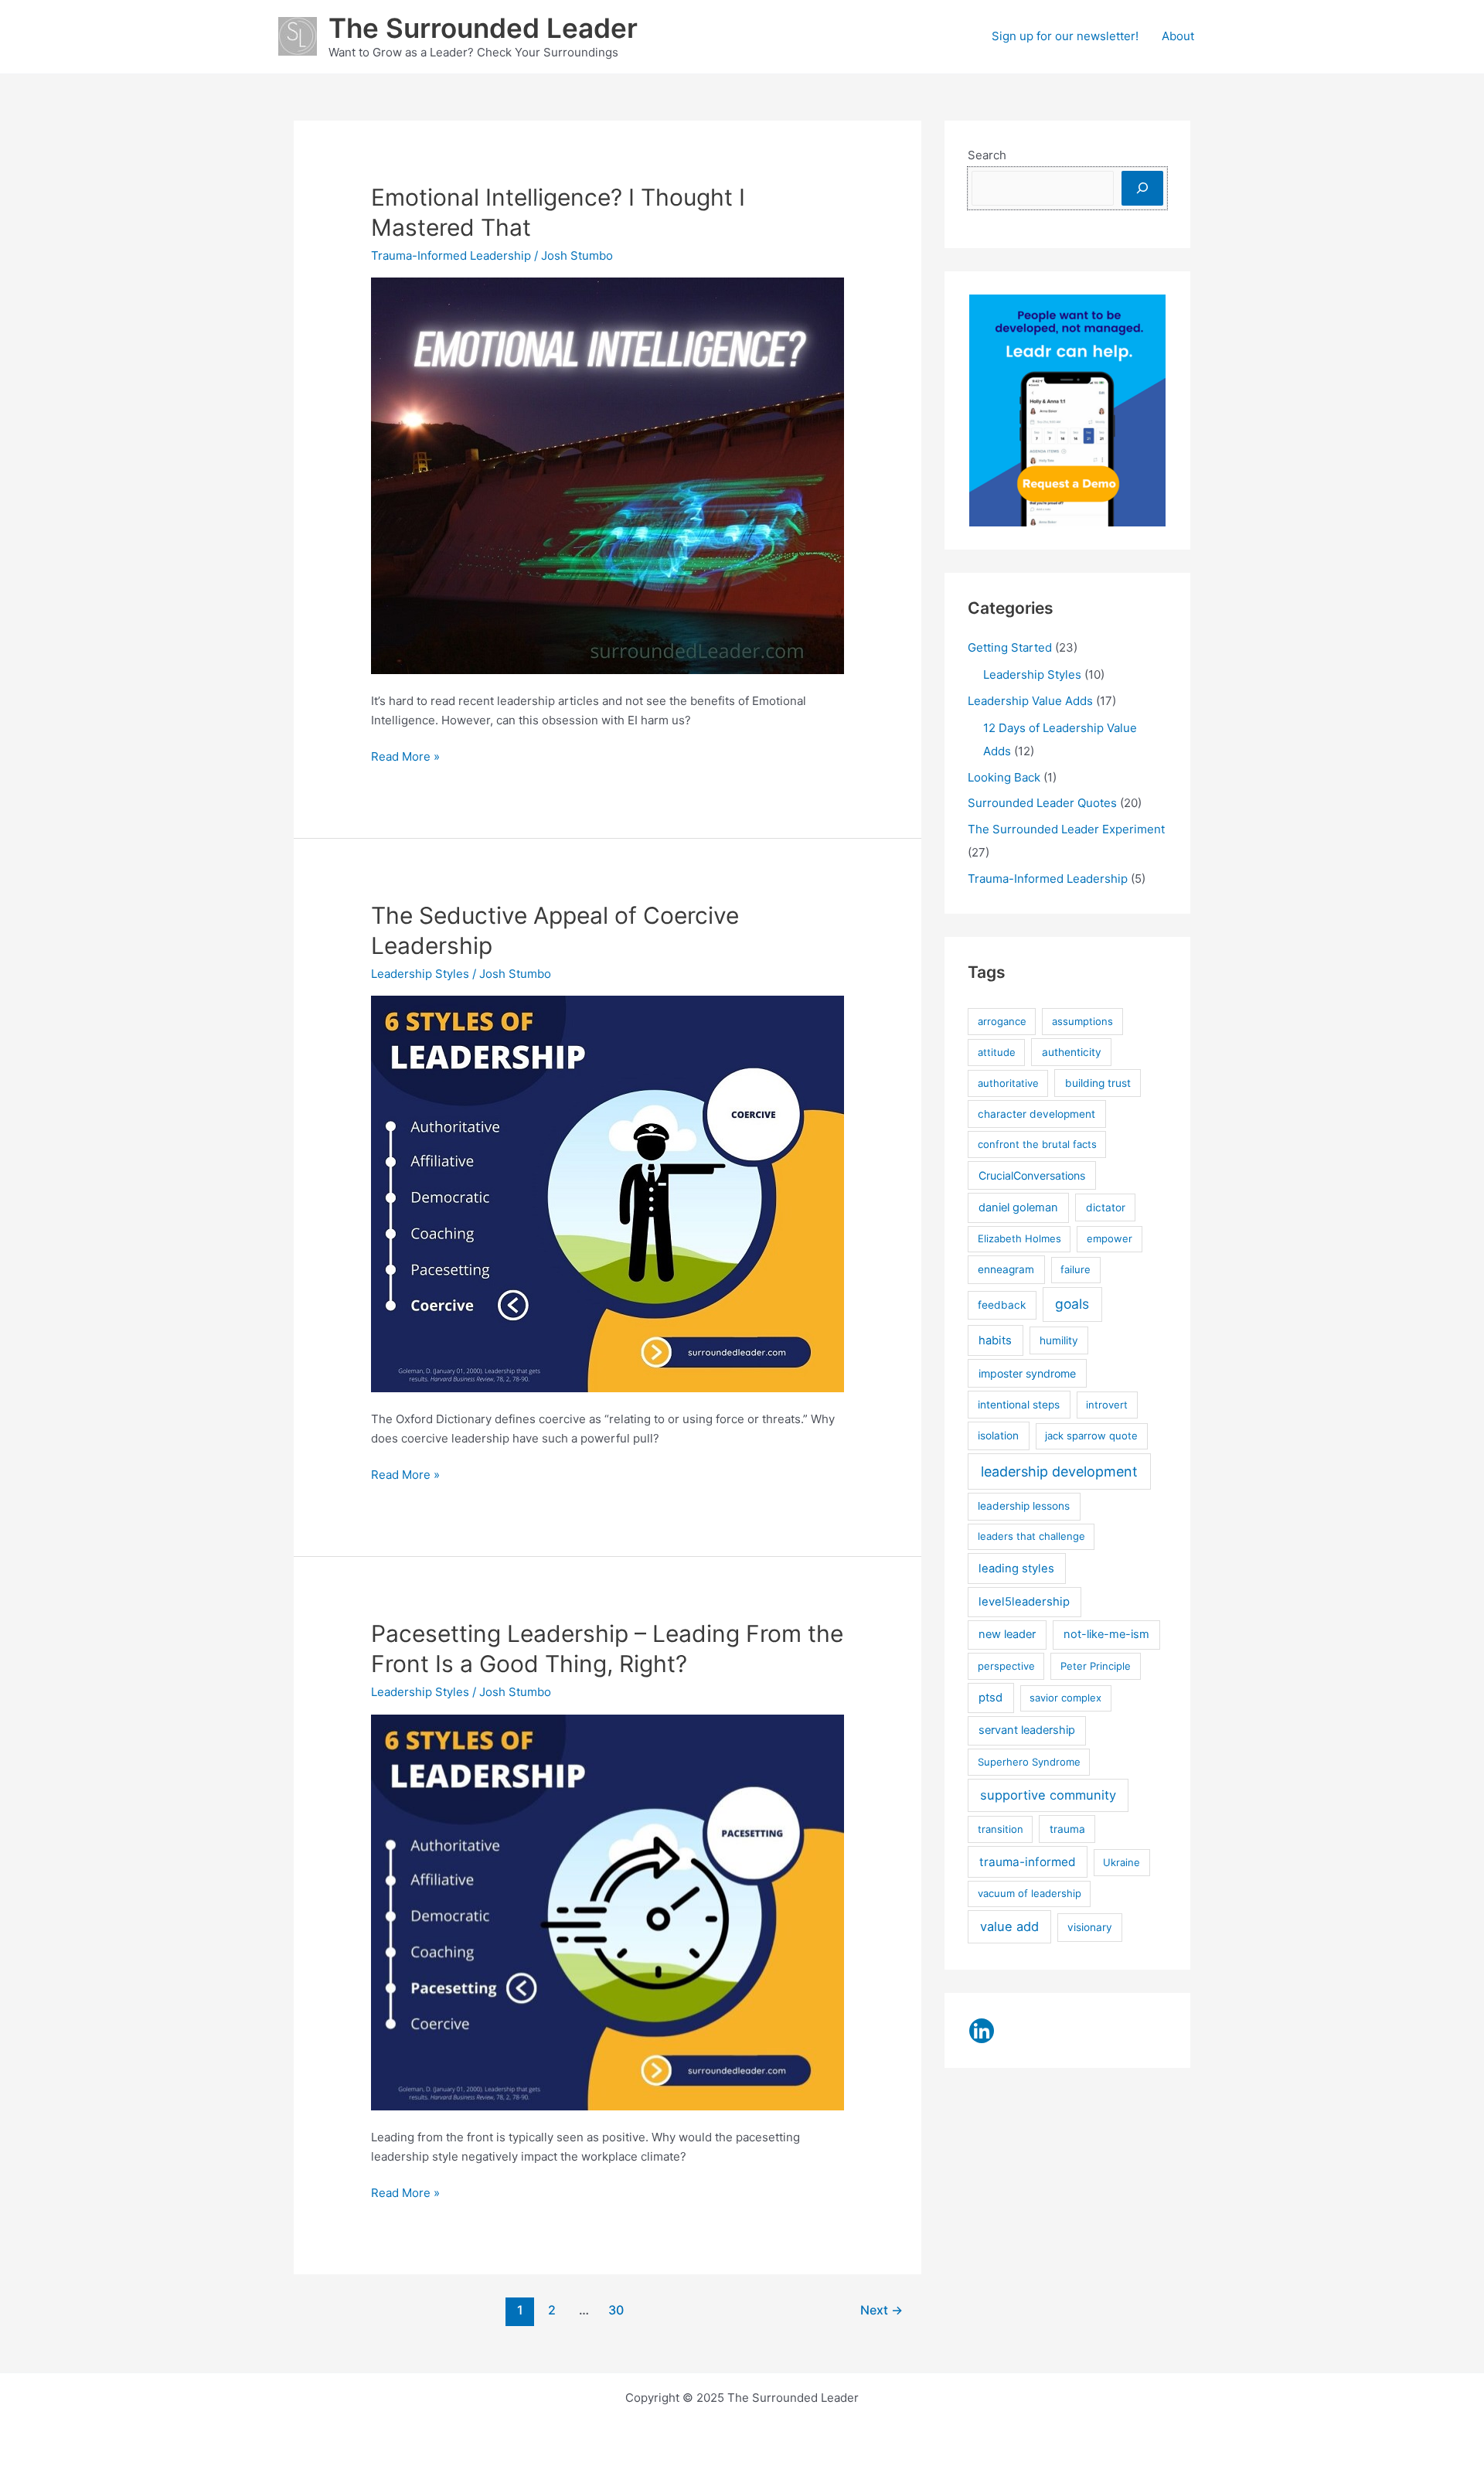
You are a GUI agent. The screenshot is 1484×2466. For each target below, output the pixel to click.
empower (1110, 1238)
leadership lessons (1024, 1506)
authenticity (1072, 1052)
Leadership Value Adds (1030, 701)
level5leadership (1024, 1602)
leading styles (1016, 1568)
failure (1076, 1269)
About (1178, 36)
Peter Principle (1096, 1666)
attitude (997, 1052)
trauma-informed (1028, 1862)
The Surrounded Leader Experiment (1066, 829)
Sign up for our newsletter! (1065, 36)
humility (1059, 1340)
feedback (1002, 1305)
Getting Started (1010, 647)
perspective (1006, 1666)
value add (1009, 1926)
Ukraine (1122, 1862)
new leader (1007, 1634)
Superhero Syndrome (1029, 1762)
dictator (1106, 1207)
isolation (998, 1436)
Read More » (405, 758)
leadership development (1059, 1471)
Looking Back (1004, 777)
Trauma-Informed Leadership (451, 255)
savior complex (1065, 1698)
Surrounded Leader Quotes (1042, 803)
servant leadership (1027, 1730)
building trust (1098, 1083)
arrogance (1002, 1021)
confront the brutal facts (1037, 1144)
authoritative (1008, 1083)
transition (1001, 1829)
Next (882, 2310)
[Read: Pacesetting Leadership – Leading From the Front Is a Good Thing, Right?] (608, 1911)
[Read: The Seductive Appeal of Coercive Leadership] (608, 1193)
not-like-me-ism (1106, 1634)
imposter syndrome (1027, 1373)
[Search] (1142, 188)
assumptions (1082, 1021)
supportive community (1048, 1795)
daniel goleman (1018, 1207)
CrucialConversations (1032, 1175)
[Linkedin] (982, 2031)
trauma (1067, 1829)
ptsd (990, 1698)
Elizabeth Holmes (1019, 1238)
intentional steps (1019, 1405)
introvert (1107, 1405)
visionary (1090, 1927)
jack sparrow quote (1091, 1436)
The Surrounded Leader (483, 28)
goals (1072, 1304)
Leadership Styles (420, 974)
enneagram (1006, 1269)
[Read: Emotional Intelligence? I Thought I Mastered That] (608, 475)
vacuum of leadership (1030, 1893)
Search (987, 155)
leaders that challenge (1031, 1536)
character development (1036, 1114)
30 (616, 2310)
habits (995, 1340)
